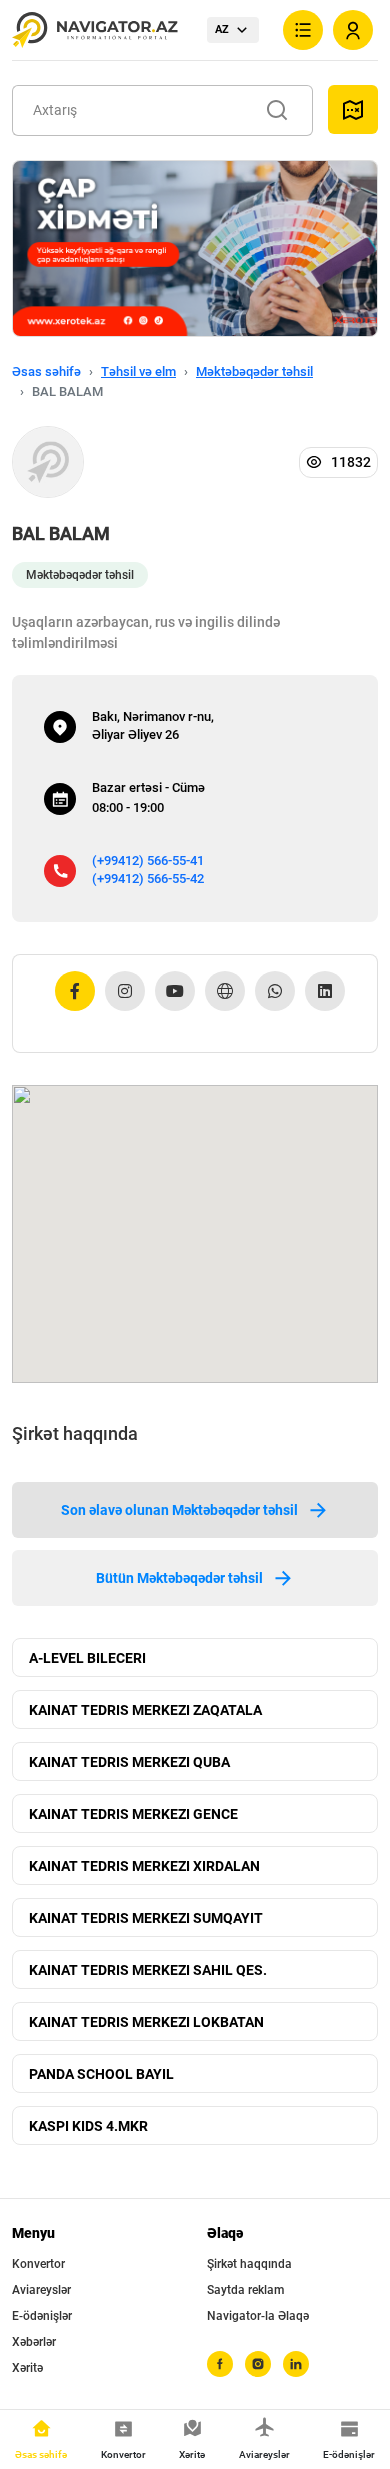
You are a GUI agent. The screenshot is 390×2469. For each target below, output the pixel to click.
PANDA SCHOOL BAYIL (101, 2074)
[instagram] (258, 2364)
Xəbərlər (34, 2342)
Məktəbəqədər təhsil (254, 371)
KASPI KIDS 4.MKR (88, 2126)
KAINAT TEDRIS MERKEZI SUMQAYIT (146, 1918)
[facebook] (220, 2364)
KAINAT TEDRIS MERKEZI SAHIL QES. (148, 1970)
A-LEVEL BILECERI (87, 1658)
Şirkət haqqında (249, 2264)
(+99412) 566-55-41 (148, 860)
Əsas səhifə (46, 371)
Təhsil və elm (138, 371)
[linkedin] (296, 2364)
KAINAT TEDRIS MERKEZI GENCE (133, 1814)
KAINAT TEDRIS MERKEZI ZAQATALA (145, 1710)
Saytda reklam (245, 2290)
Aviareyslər (41, 2290)
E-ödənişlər (42, 2316)
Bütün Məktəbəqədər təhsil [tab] (179, 1578)
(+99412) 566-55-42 (148, 878)
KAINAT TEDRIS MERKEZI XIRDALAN (144, 1866)
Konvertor (38, 2264)
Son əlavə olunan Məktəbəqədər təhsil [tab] (179, 1510)
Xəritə (27, 2368)
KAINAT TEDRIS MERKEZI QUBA (129, 1762)
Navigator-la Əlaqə (258, 2316)
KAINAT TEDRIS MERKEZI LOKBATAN (146, 2022)
